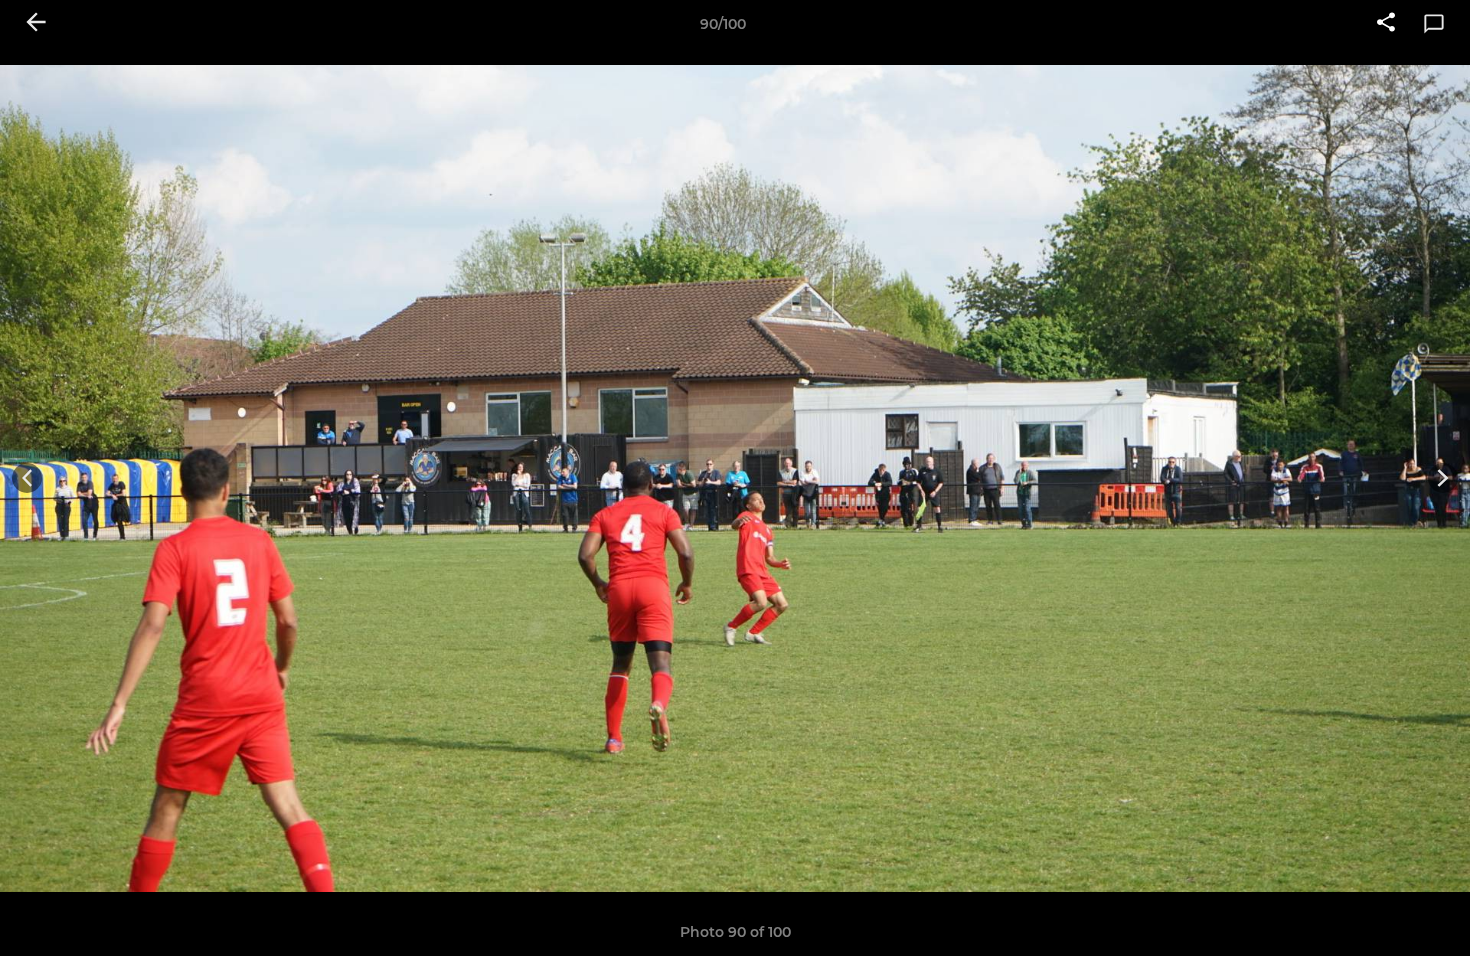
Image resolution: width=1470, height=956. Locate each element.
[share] (1386, 24)
